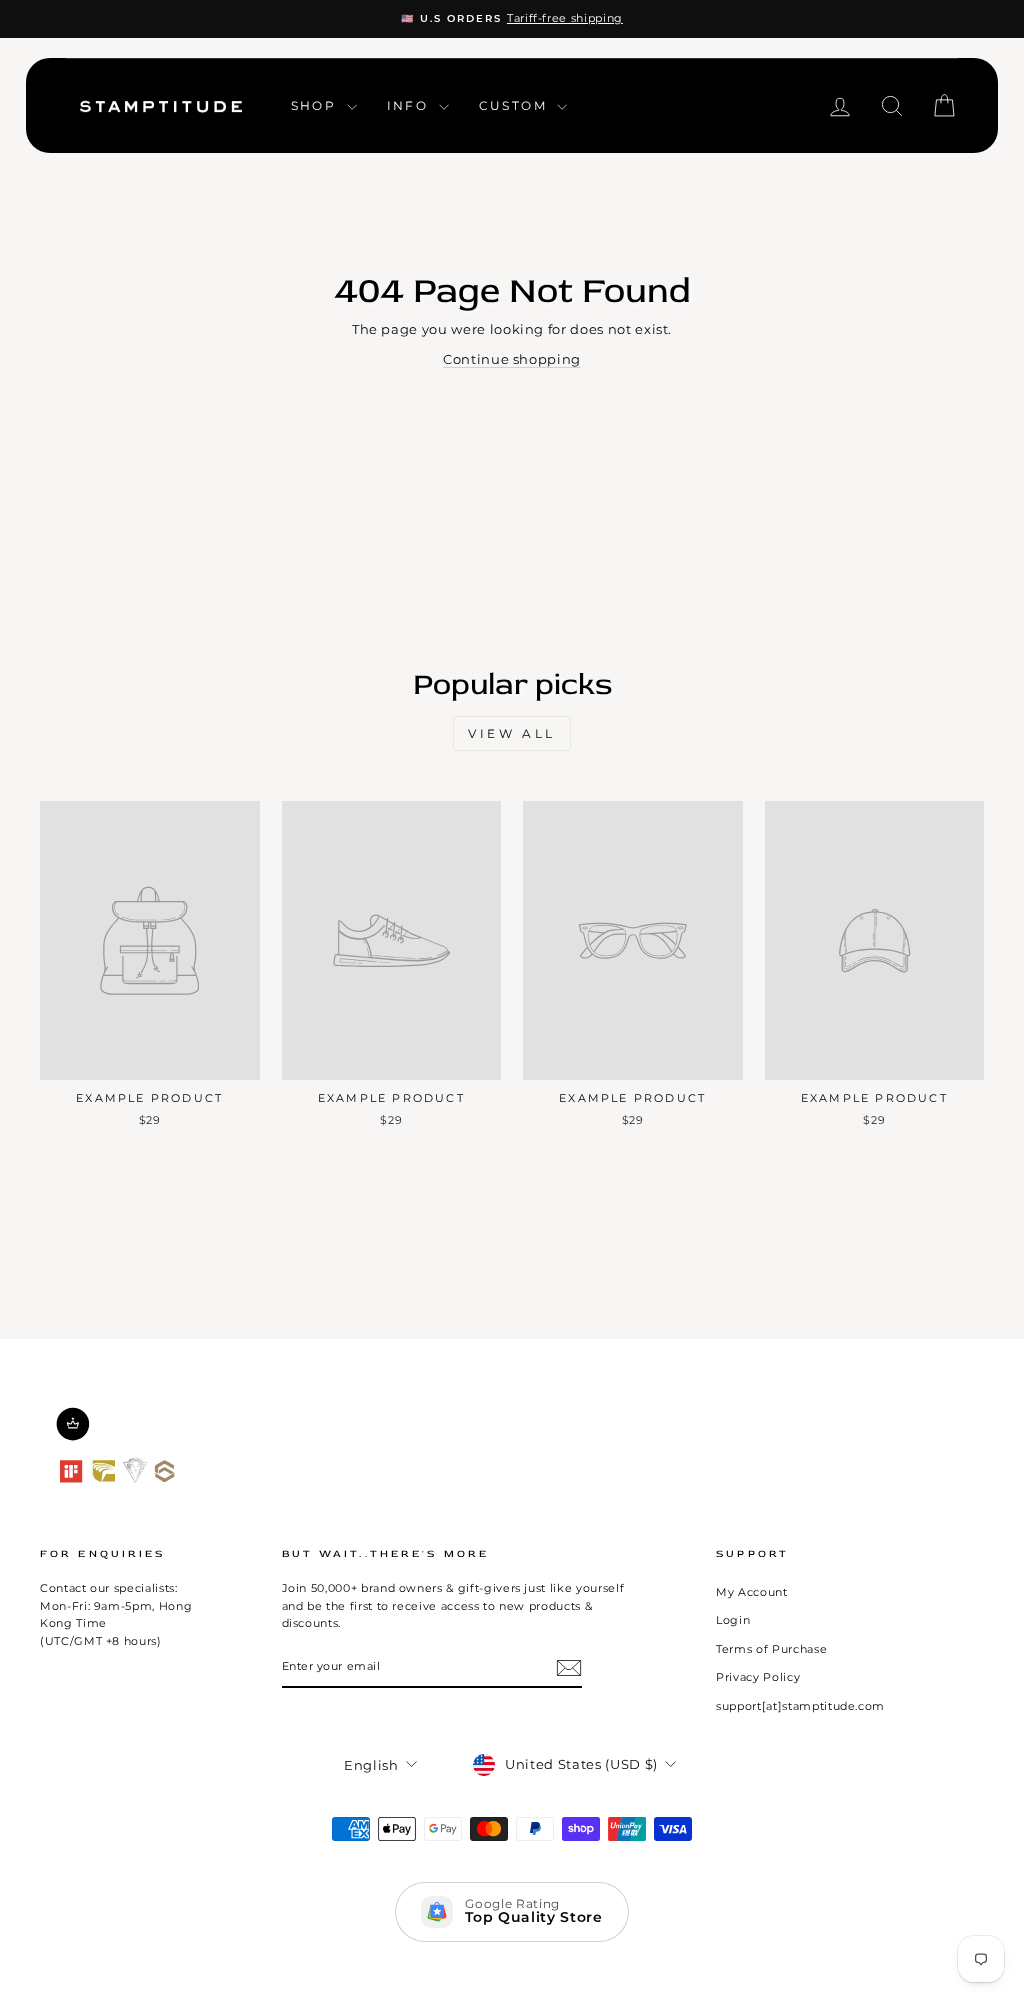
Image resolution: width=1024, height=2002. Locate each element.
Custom (516, 105)
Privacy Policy (758, 1677)
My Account (752, 1592)
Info (410, 105)
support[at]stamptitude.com (800, 1706)
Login (733, 1620)
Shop (316, 105)
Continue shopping (512, 359)
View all (512, 733)
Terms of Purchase (771, 1649)
